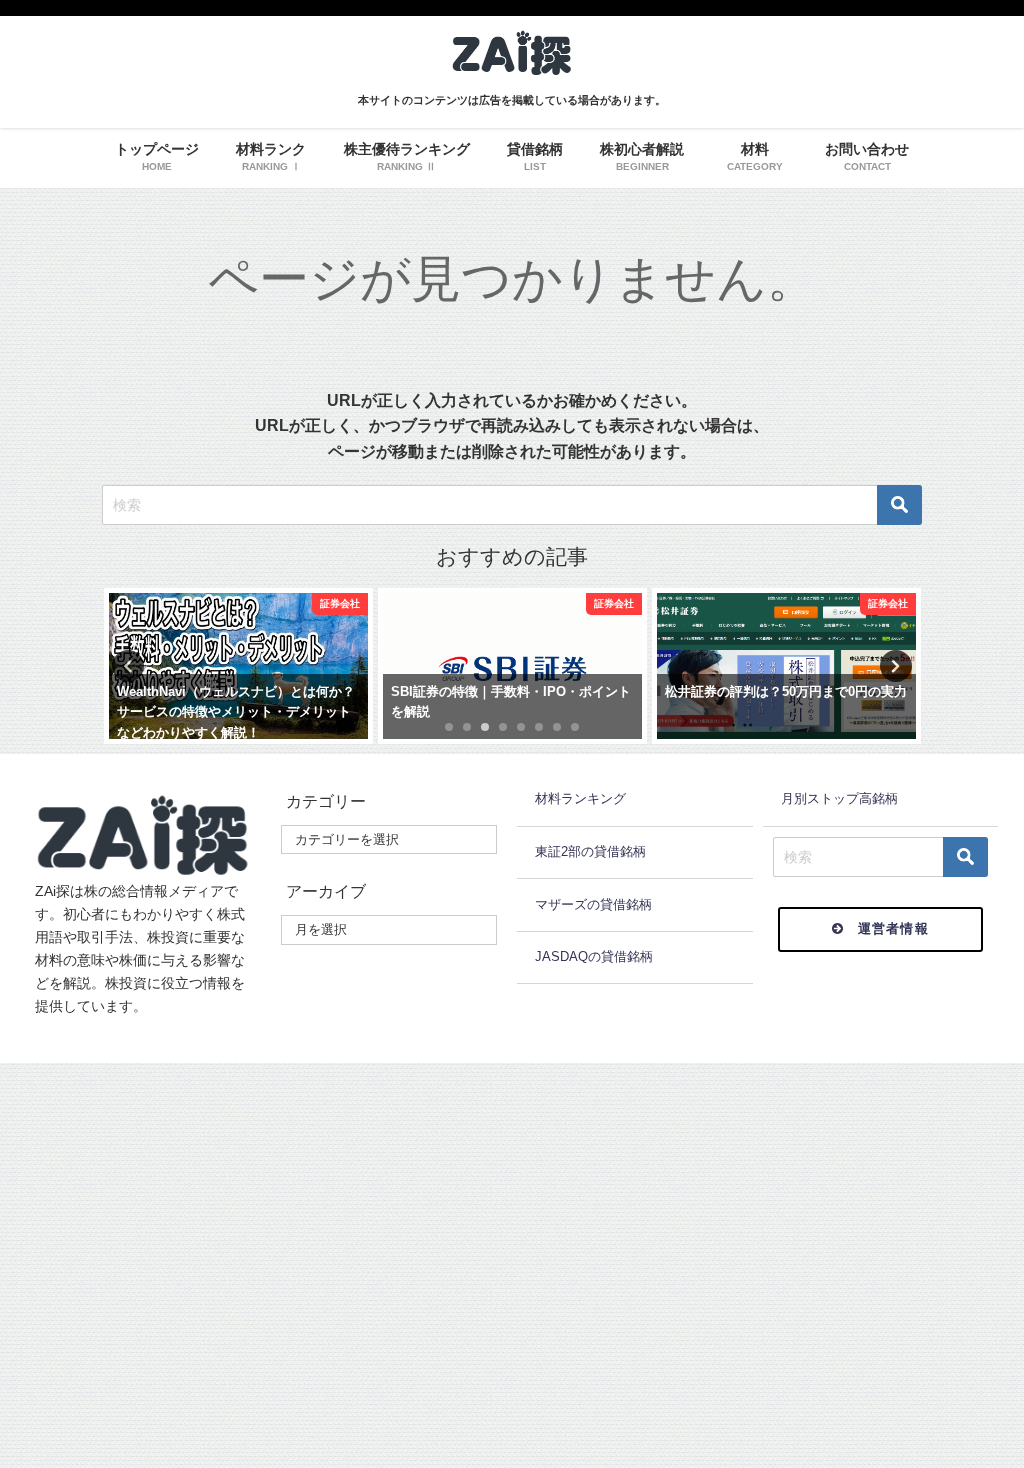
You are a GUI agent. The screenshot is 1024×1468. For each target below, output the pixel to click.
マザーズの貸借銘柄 (593, 904)
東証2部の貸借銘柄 (590, 851)
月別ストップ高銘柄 (839, 798)
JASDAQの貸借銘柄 (594, 956)
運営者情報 (894, 928)
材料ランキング (580, 798)
